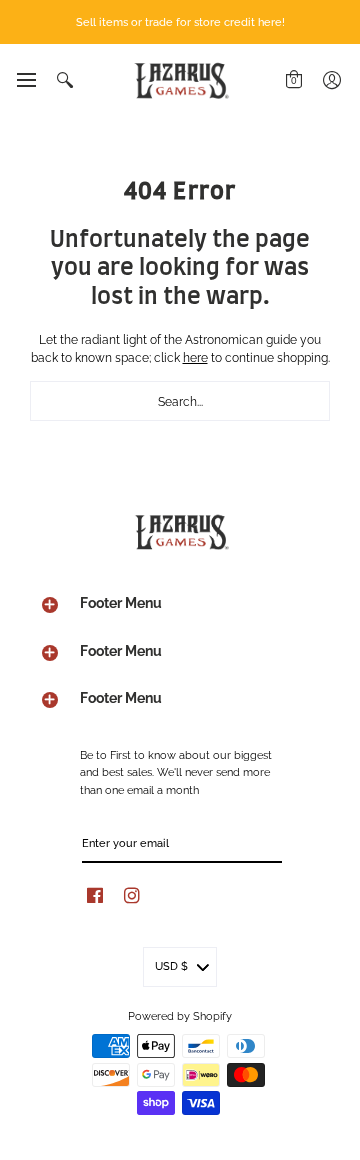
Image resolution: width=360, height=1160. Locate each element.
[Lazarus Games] (180, 80)
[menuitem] (25, 80)
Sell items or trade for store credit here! (180, 21)
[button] (25, 80)
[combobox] (180, 401)
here (195, 356)
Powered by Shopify (180, 1015)
